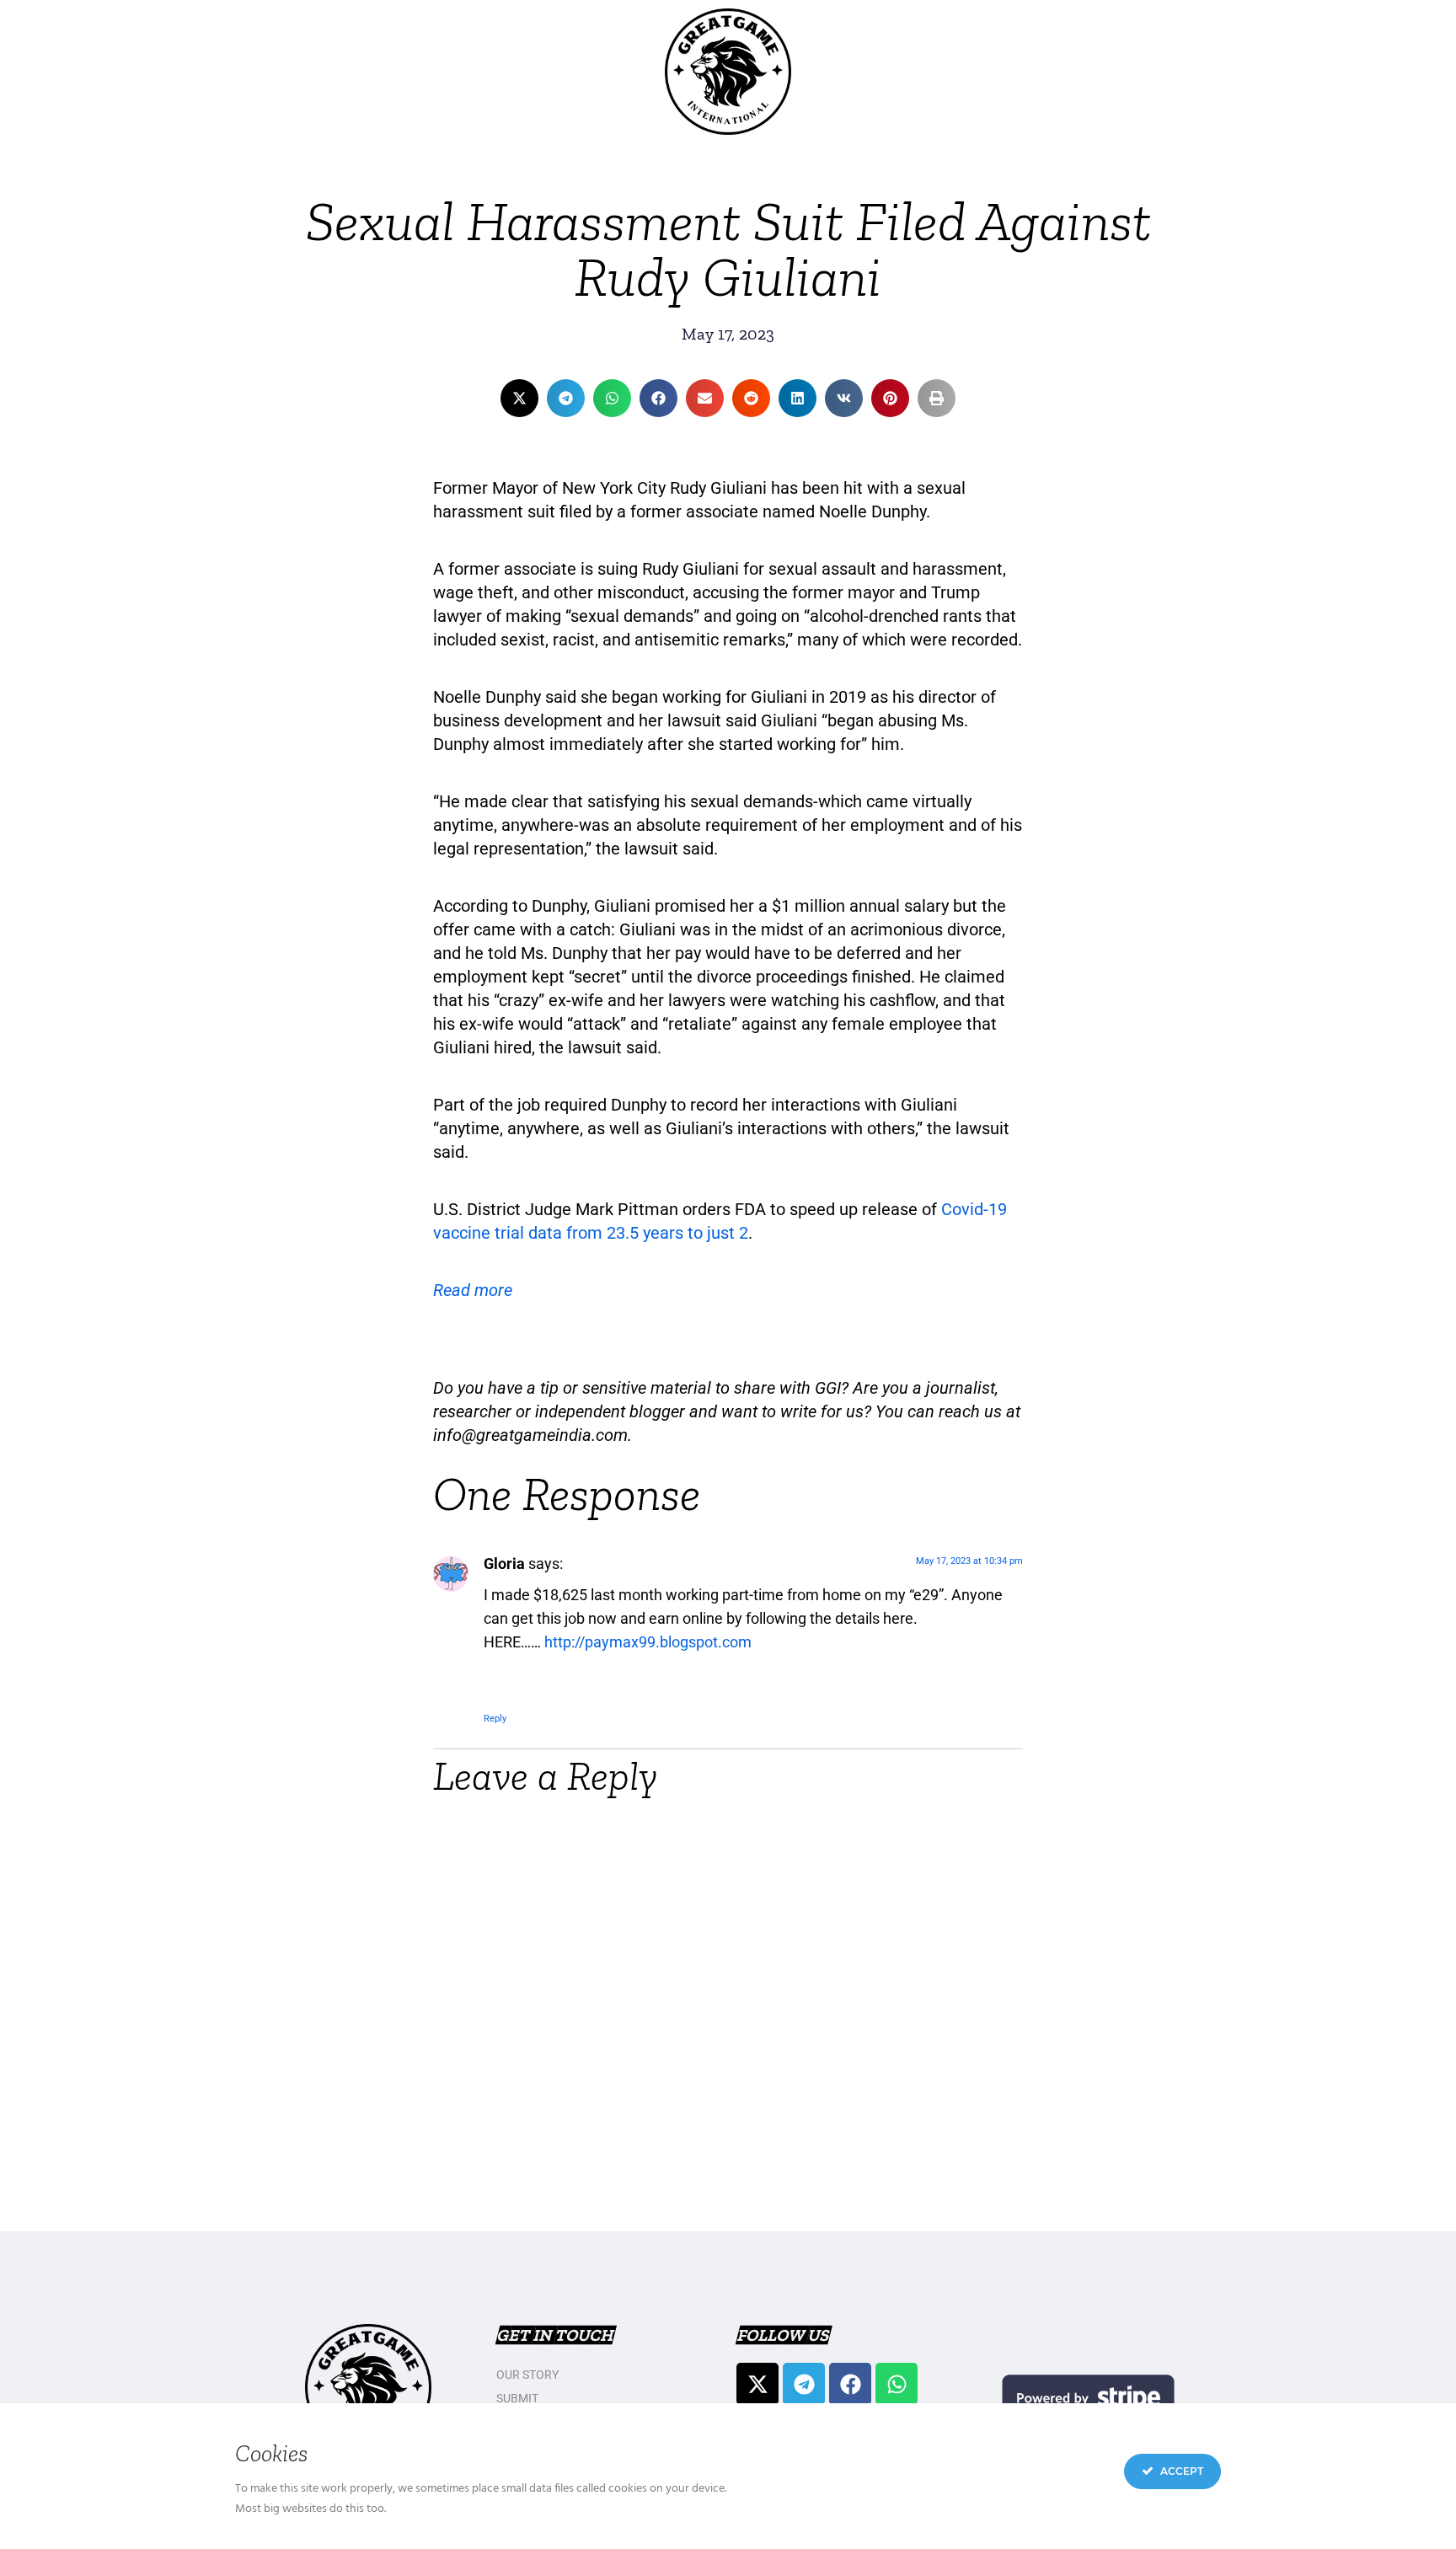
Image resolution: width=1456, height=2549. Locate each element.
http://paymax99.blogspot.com (648, 1642)
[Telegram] (804, 2384)
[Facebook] (850, 2384)
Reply (495, 1719)
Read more (473, 1290)
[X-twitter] (757, 2384)
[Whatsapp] (897, 2384)
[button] (519, 398)
